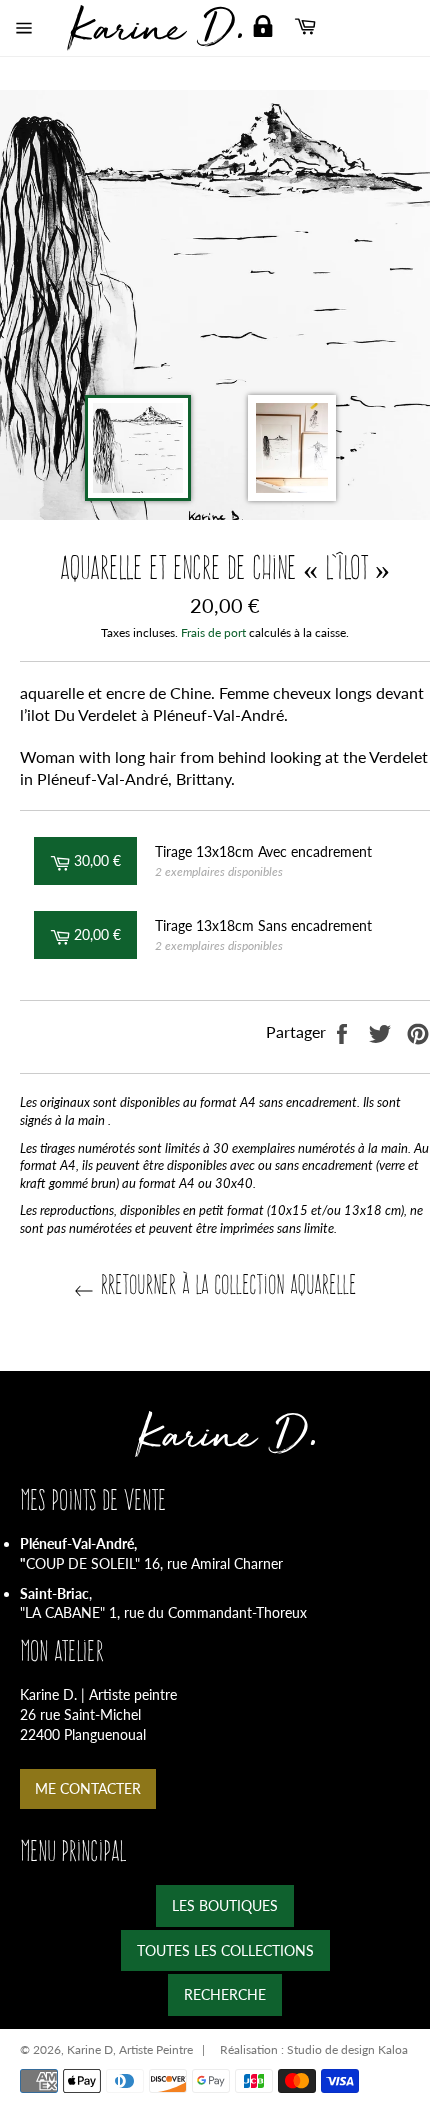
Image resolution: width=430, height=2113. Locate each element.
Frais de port (213, 632)
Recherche (225, 1994)
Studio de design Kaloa (347, 2049)
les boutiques (225, 1905)
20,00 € (103, 934)
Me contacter (88, 1788)
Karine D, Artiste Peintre (130, 2049)
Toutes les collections (225, 1950)
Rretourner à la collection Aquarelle (225, 1284)
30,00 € (103, 860)
